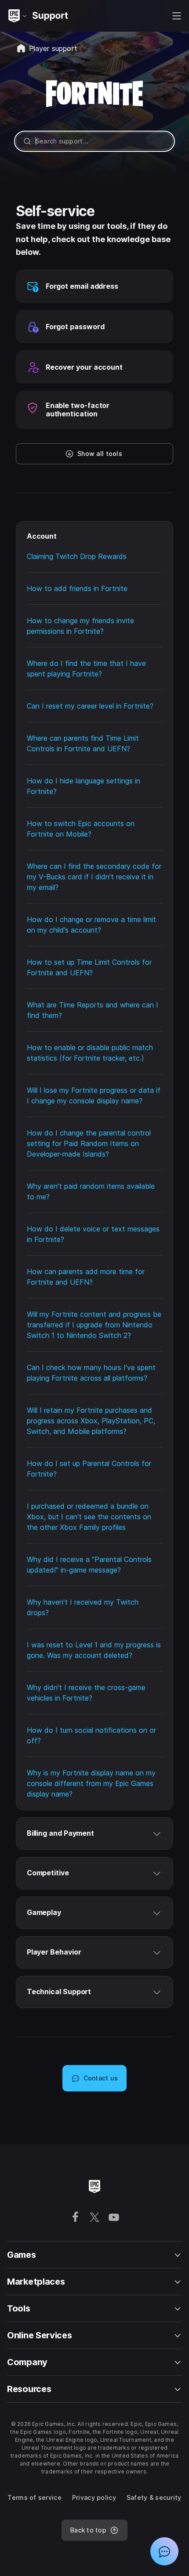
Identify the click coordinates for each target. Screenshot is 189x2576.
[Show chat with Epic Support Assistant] (164, 2551)
